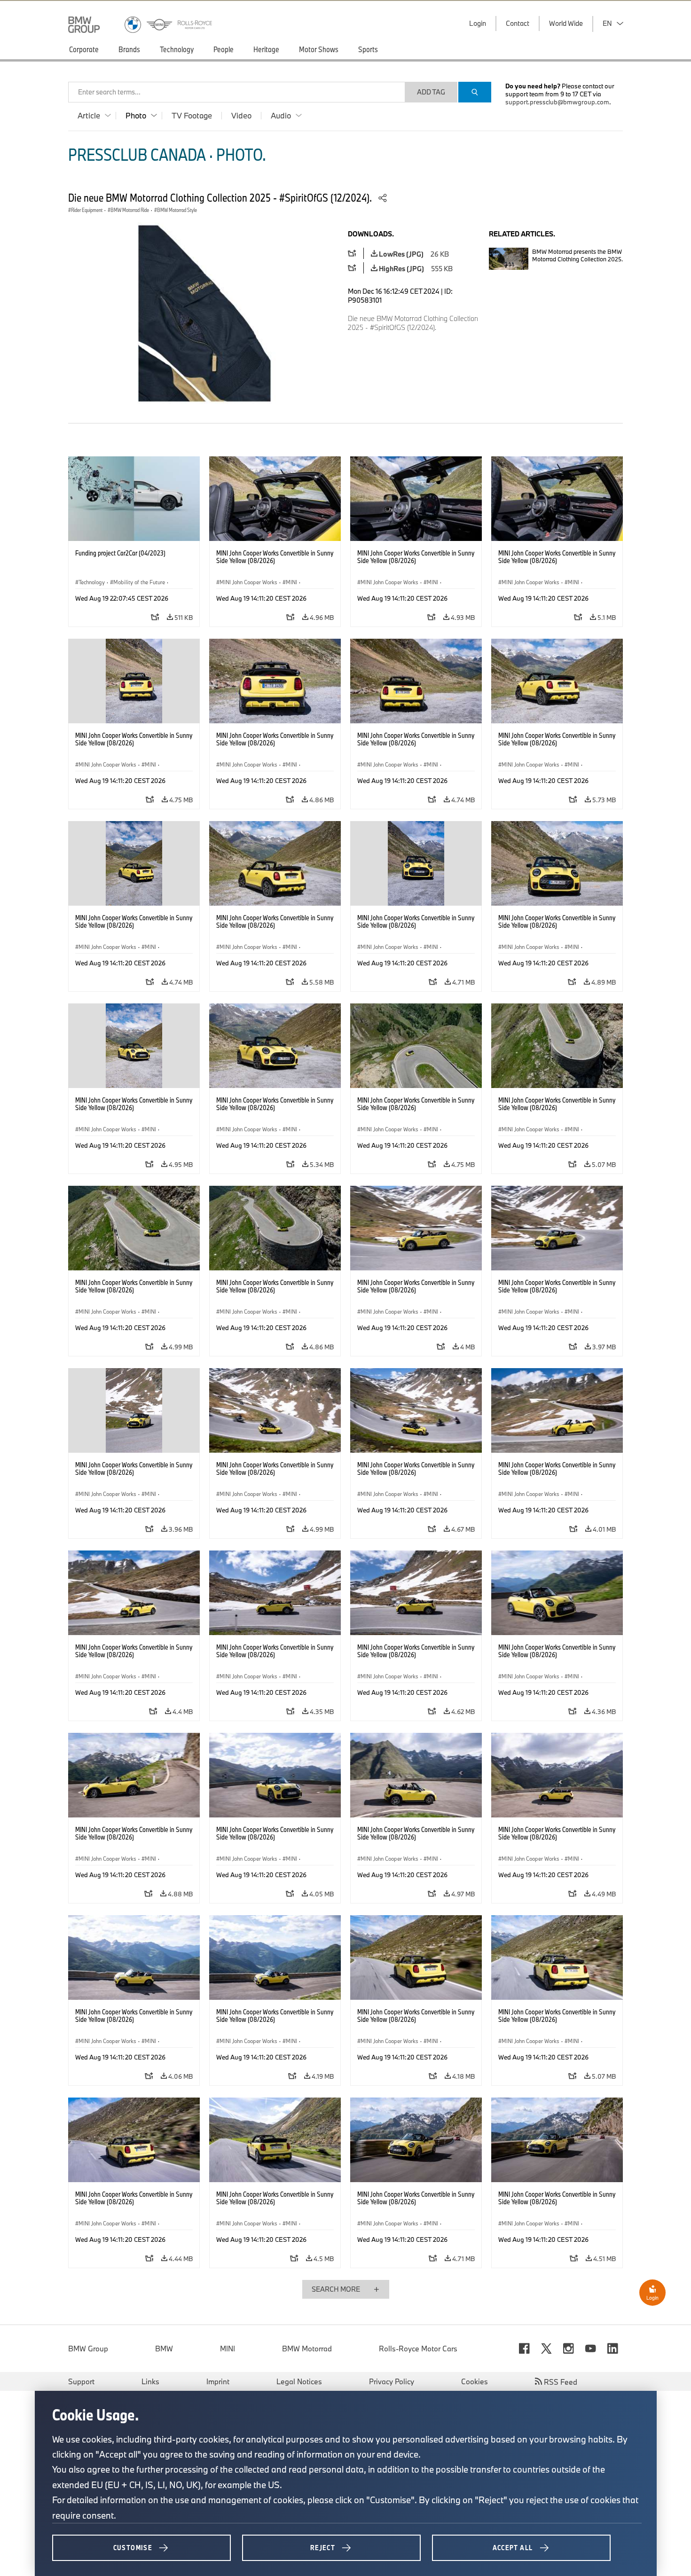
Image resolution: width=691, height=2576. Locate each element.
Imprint (218, 2381)
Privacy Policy (392, 2381)
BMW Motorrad (307, 2349)
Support (81, 2381)
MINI (228, 2349)
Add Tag (431, 92)
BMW (164, 2349)
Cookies (475, 2381)
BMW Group (88, 2349)
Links (150, 2381)
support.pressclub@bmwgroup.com (557, 102)
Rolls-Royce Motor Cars (418, 2349)
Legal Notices (299, 2381)
